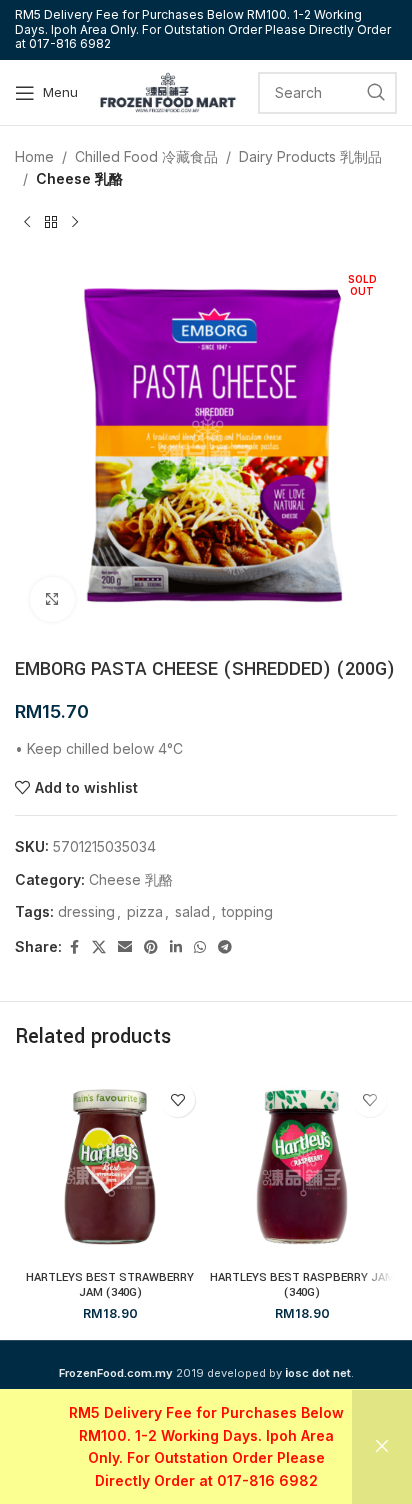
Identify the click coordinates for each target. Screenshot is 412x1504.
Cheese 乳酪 (79, 178)
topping (247, 911)
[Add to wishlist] (177, 1099)
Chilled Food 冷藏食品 (146, 156)
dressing (86, 911)
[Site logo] (168, 90)
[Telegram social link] (225, 947)
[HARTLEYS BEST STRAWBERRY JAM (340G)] (110, 1167)
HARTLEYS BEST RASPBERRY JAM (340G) (302, 1285)
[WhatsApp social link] (200, 947)
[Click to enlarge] (52, 599)
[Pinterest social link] (151, 947)
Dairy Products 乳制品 (310, 156)
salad (192, 911)
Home (34, 156)
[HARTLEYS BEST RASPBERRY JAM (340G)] (302, 1167)
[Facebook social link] (74, 947)
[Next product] (75, 223)
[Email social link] (125, 947)
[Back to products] (51, 223)
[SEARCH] (376, 93)
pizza (145, 911)
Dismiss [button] (382, 1447)
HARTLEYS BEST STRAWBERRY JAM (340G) (110, 1285)
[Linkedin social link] (176, 947)
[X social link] (99, 947)
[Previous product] (27, 223)
